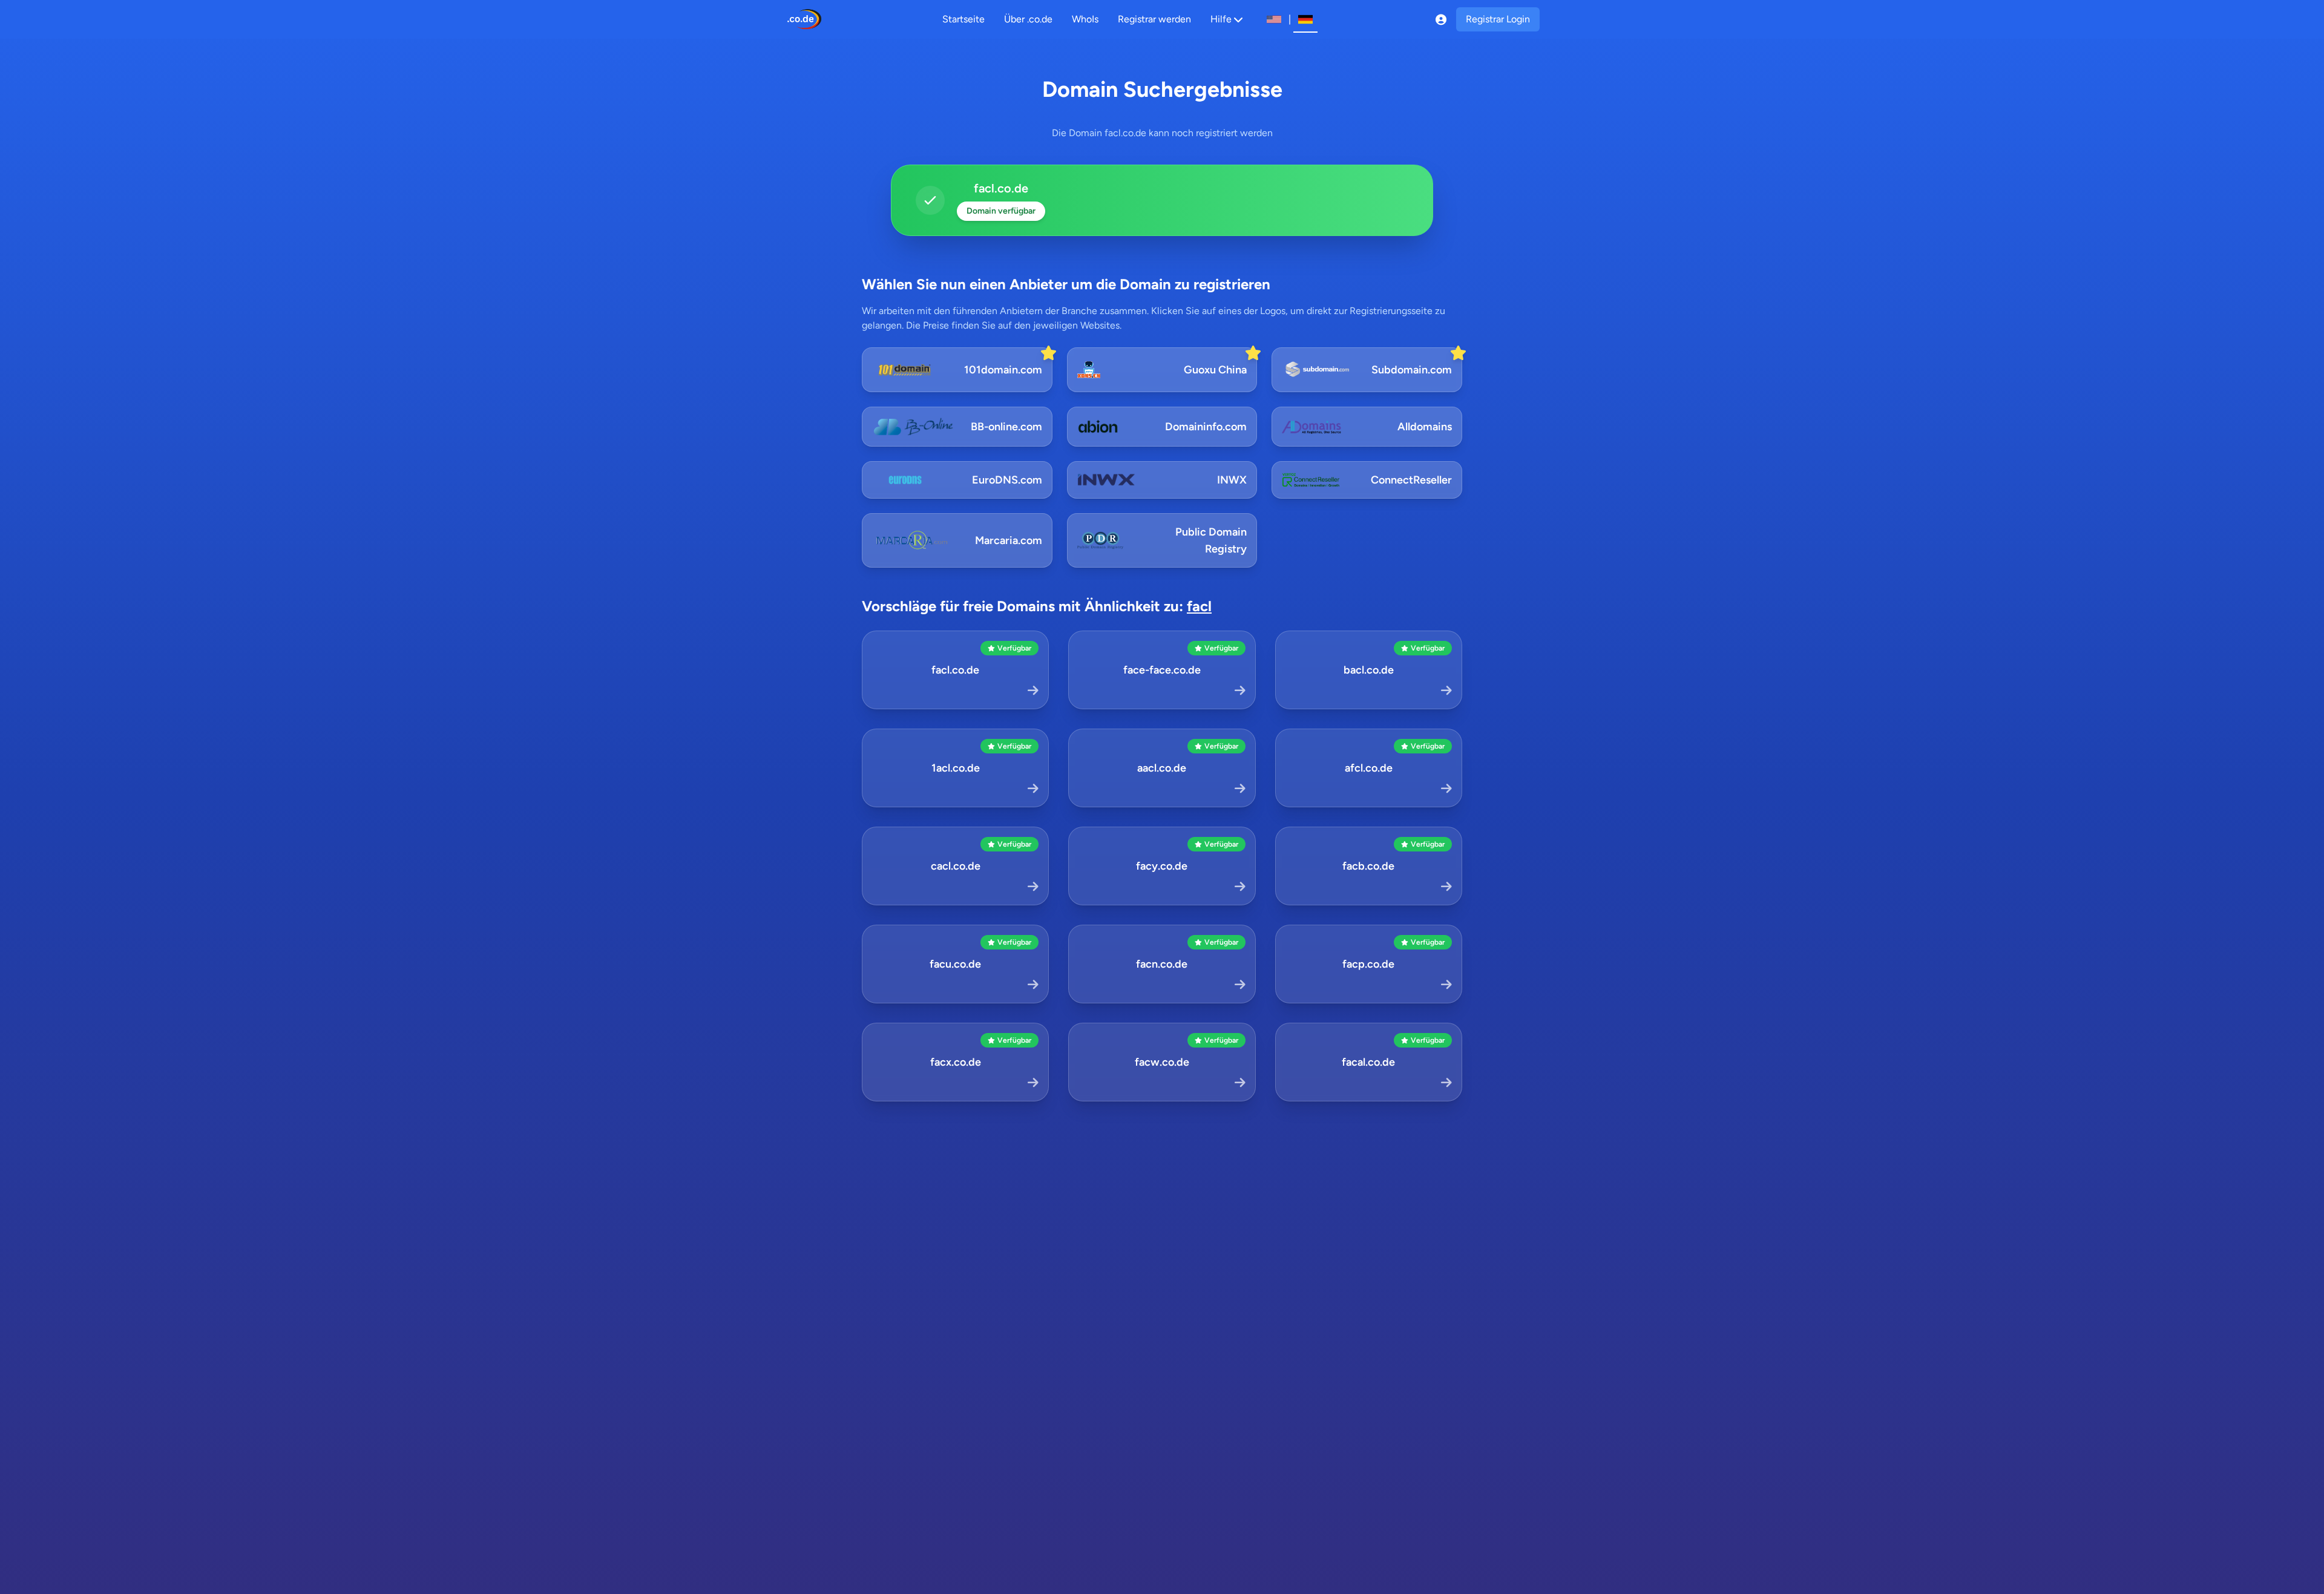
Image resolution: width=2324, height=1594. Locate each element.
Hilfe (1221, 19)
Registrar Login (1498, 19)
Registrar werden (1154, 19)
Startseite (963, 19)
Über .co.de (1028, 19)
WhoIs (1085, 19)
